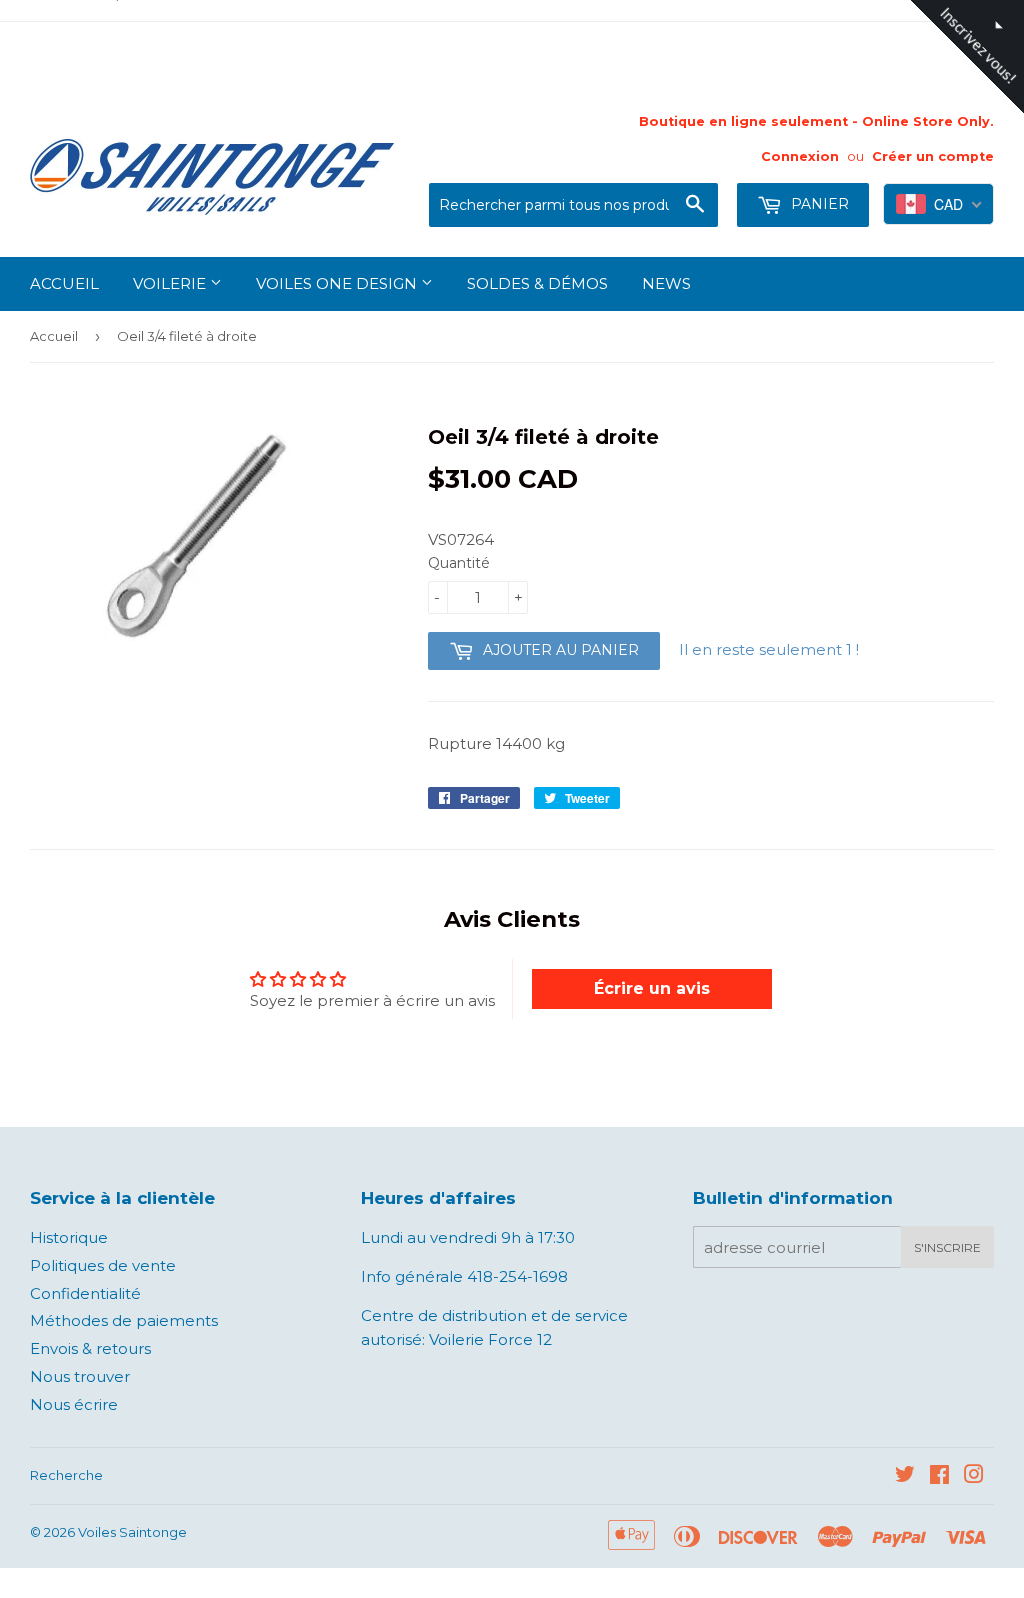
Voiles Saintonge (132, 1532)
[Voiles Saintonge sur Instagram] (974, 1476)
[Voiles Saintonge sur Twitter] (905, 1476)
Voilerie (171, 283)
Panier (818, 204)
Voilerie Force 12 (488, 1339)
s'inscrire (947, 1247)
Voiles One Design (338, 283)
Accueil (64, 283)
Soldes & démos (537, 283)
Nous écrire (74, 1404)
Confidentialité (85, 1293)
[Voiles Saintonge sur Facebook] (939, 1476)
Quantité (459, 563)
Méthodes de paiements (124, 1320)
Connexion (800, 156)
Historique (69, 1237)
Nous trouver (80, 1376)
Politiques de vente (103, 1265)
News (666, 283)
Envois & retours (90, 1348)
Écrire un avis (652, 988)
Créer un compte (933, 156)
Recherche (66, 1475)
